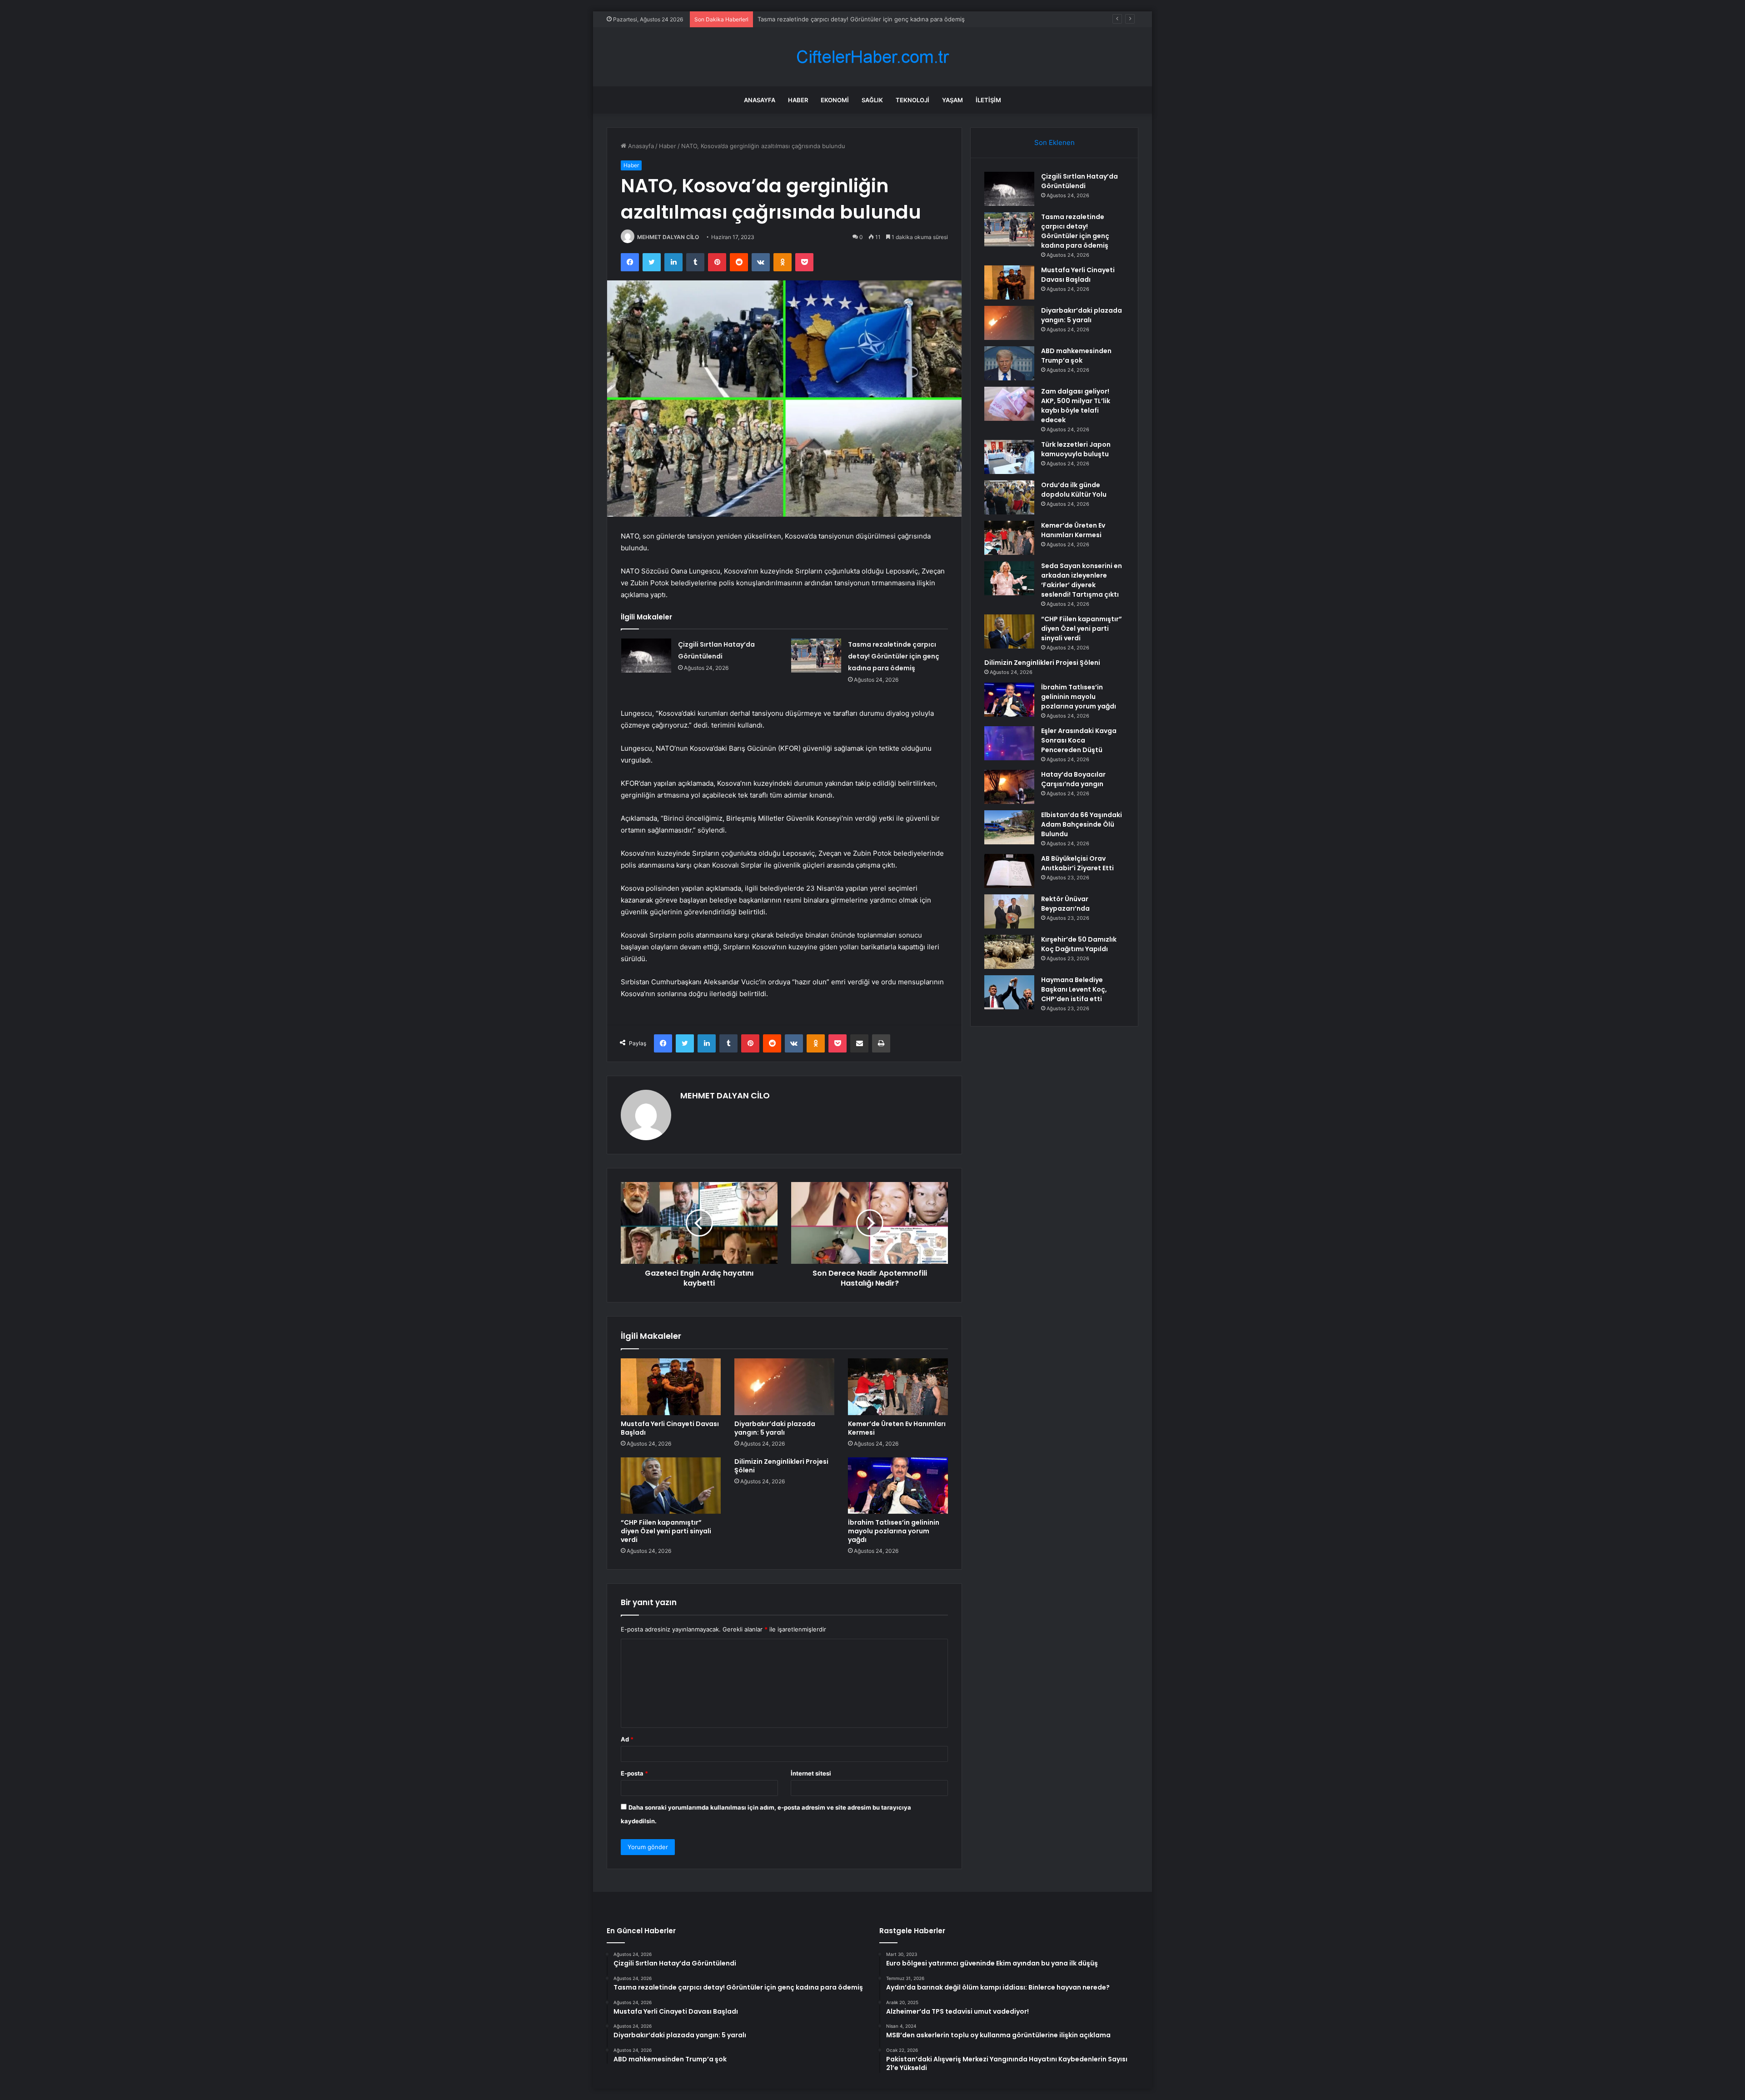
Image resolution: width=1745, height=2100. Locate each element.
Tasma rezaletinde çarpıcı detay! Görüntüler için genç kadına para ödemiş (894, 656)
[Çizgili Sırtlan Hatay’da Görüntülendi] (646, 656)
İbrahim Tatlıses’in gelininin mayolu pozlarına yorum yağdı (894, 1531)
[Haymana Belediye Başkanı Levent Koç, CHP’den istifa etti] (1009, 992)
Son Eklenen (1054, 142)
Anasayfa (760, 100)
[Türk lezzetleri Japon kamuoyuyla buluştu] (1009, 457)
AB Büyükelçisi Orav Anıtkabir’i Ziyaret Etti (1077, 863)
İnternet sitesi (811, 1773)
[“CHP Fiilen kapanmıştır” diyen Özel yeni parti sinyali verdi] (671, 1486)
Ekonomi (835, 100)
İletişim (988, 100)
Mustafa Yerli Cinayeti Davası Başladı (809, 19)
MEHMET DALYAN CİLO (668, 237)
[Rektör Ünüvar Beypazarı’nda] (1009, 911)
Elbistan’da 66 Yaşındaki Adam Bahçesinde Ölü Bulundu (1082, 824)
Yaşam (952, 100)
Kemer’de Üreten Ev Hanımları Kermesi (897, 1428)
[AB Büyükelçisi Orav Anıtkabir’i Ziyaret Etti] (1009, 871)
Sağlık (872, 100)
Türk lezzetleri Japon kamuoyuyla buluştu (1076, 449)
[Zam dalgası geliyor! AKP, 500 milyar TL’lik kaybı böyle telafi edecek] (1009, 404)
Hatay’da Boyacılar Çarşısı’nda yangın (1073, 779)
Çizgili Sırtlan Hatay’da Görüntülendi (1079, 181)
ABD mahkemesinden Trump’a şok (1076, 356)
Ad (627, 1739)
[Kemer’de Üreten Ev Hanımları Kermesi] (898, 1387)
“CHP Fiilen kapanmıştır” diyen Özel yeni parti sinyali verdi (666, 1531)
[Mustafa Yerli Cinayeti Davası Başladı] (671, 1387)
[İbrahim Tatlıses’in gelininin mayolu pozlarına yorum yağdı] (898, 1486)
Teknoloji (912, 100)
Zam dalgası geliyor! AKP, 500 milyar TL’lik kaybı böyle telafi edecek (1076, 406)
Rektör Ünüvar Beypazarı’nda (1065, 904)
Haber (798, 100)
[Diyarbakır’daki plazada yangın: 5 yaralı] (784, 1387)
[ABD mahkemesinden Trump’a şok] (1009, 363)
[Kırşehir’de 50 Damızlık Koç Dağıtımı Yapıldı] (1009, 952)
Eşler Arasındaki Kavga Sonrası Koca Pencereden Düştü (1079, 740)
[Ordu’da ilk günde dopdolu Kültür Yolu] (1009, 497)
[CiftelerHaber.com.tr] (872, 57)
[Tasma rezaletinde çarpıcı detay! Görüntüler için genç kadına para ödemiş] (816, 656)
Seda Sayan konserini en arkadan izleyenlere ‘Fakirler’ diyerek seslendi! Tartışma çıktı (1082, 580)
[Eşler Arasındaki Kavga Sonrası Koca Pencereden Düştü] (1009, 743)
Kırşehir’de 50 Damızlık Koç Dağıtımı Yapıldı (1079, 944)
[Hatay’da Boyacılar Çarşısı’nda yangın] (1009, 787)
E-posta (634, 1773)
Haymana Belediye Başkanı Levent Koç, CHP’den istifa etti (1074, 989)
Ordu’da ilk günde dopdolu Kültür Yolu (1074, 490)
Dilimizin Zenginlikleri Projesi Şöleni (781, 1466)
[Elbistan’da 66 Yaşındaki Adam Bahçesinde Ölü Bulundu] (1009, 827)
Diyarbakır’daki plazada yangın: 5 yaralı (775, 1428)
